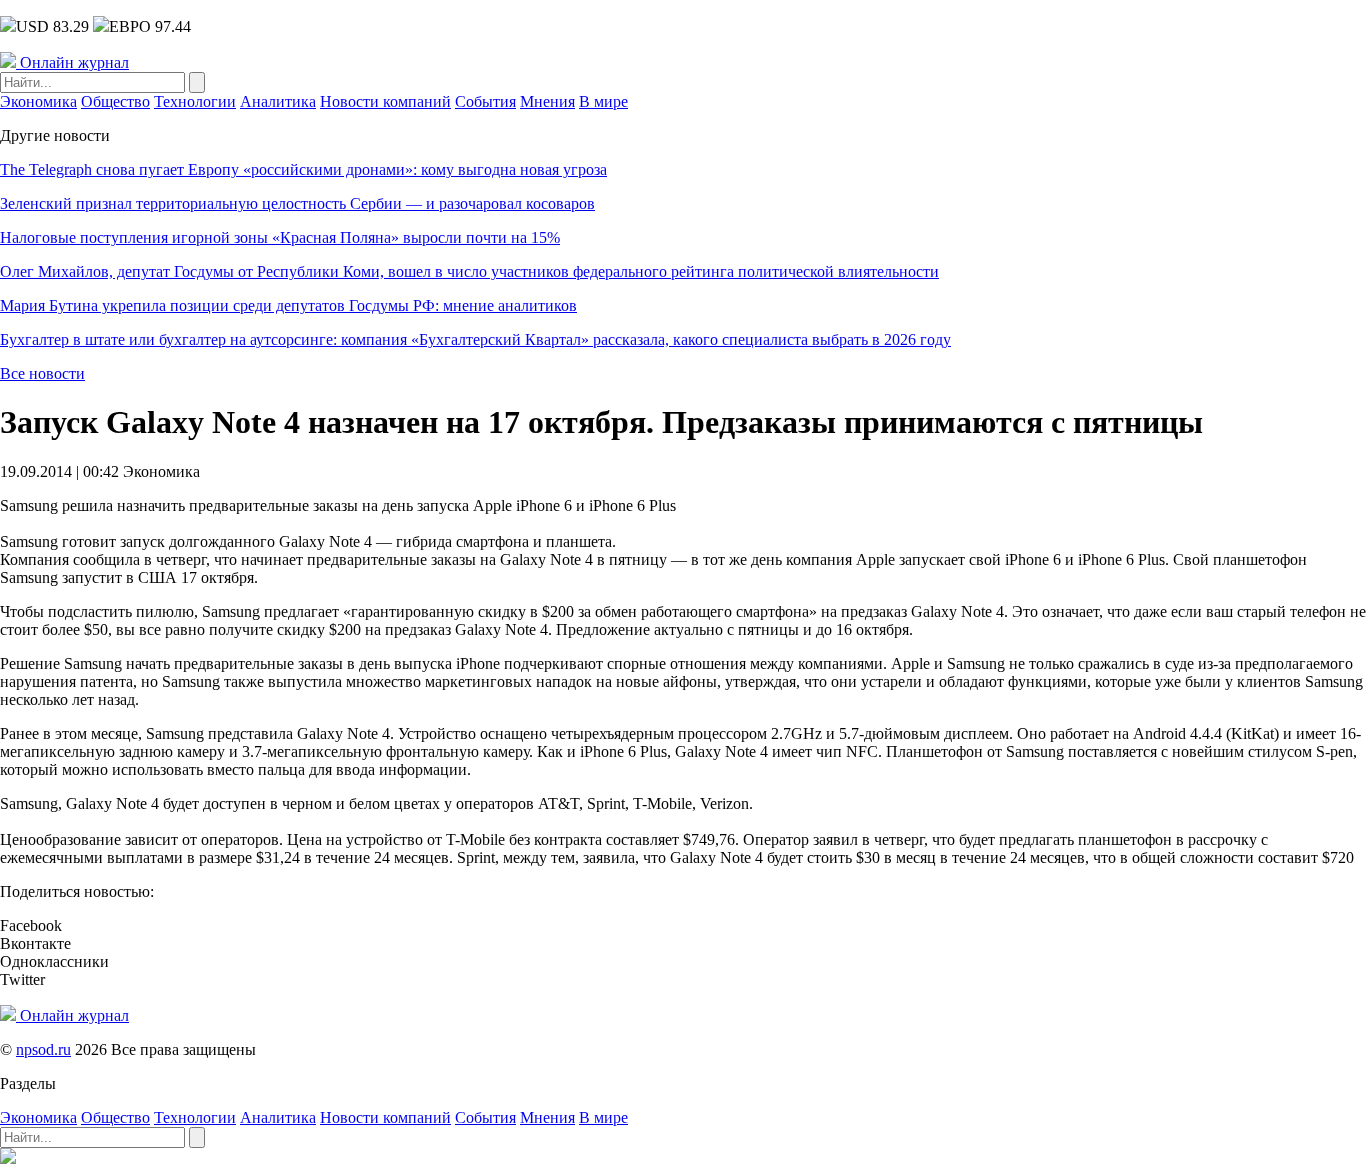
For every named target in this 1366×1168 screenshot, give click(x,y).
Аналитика (278, 101)
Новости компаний (385, 101)
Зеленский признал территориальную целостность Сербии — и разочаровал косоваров (297, 203)
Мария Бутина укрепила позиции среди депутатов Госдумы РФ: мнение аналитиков (288, 305)
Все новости (42, 373)
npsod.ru (43, 1049)
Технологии (195, 101)
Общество (115, 101)
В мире (603, 101)
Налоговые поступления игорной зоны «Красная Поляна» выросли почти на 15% (280, 237)
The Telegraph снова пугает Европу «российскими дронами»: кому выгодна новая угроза (303, 169)
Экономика (38, 101)
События (485, 101)
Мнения (547, 101)
